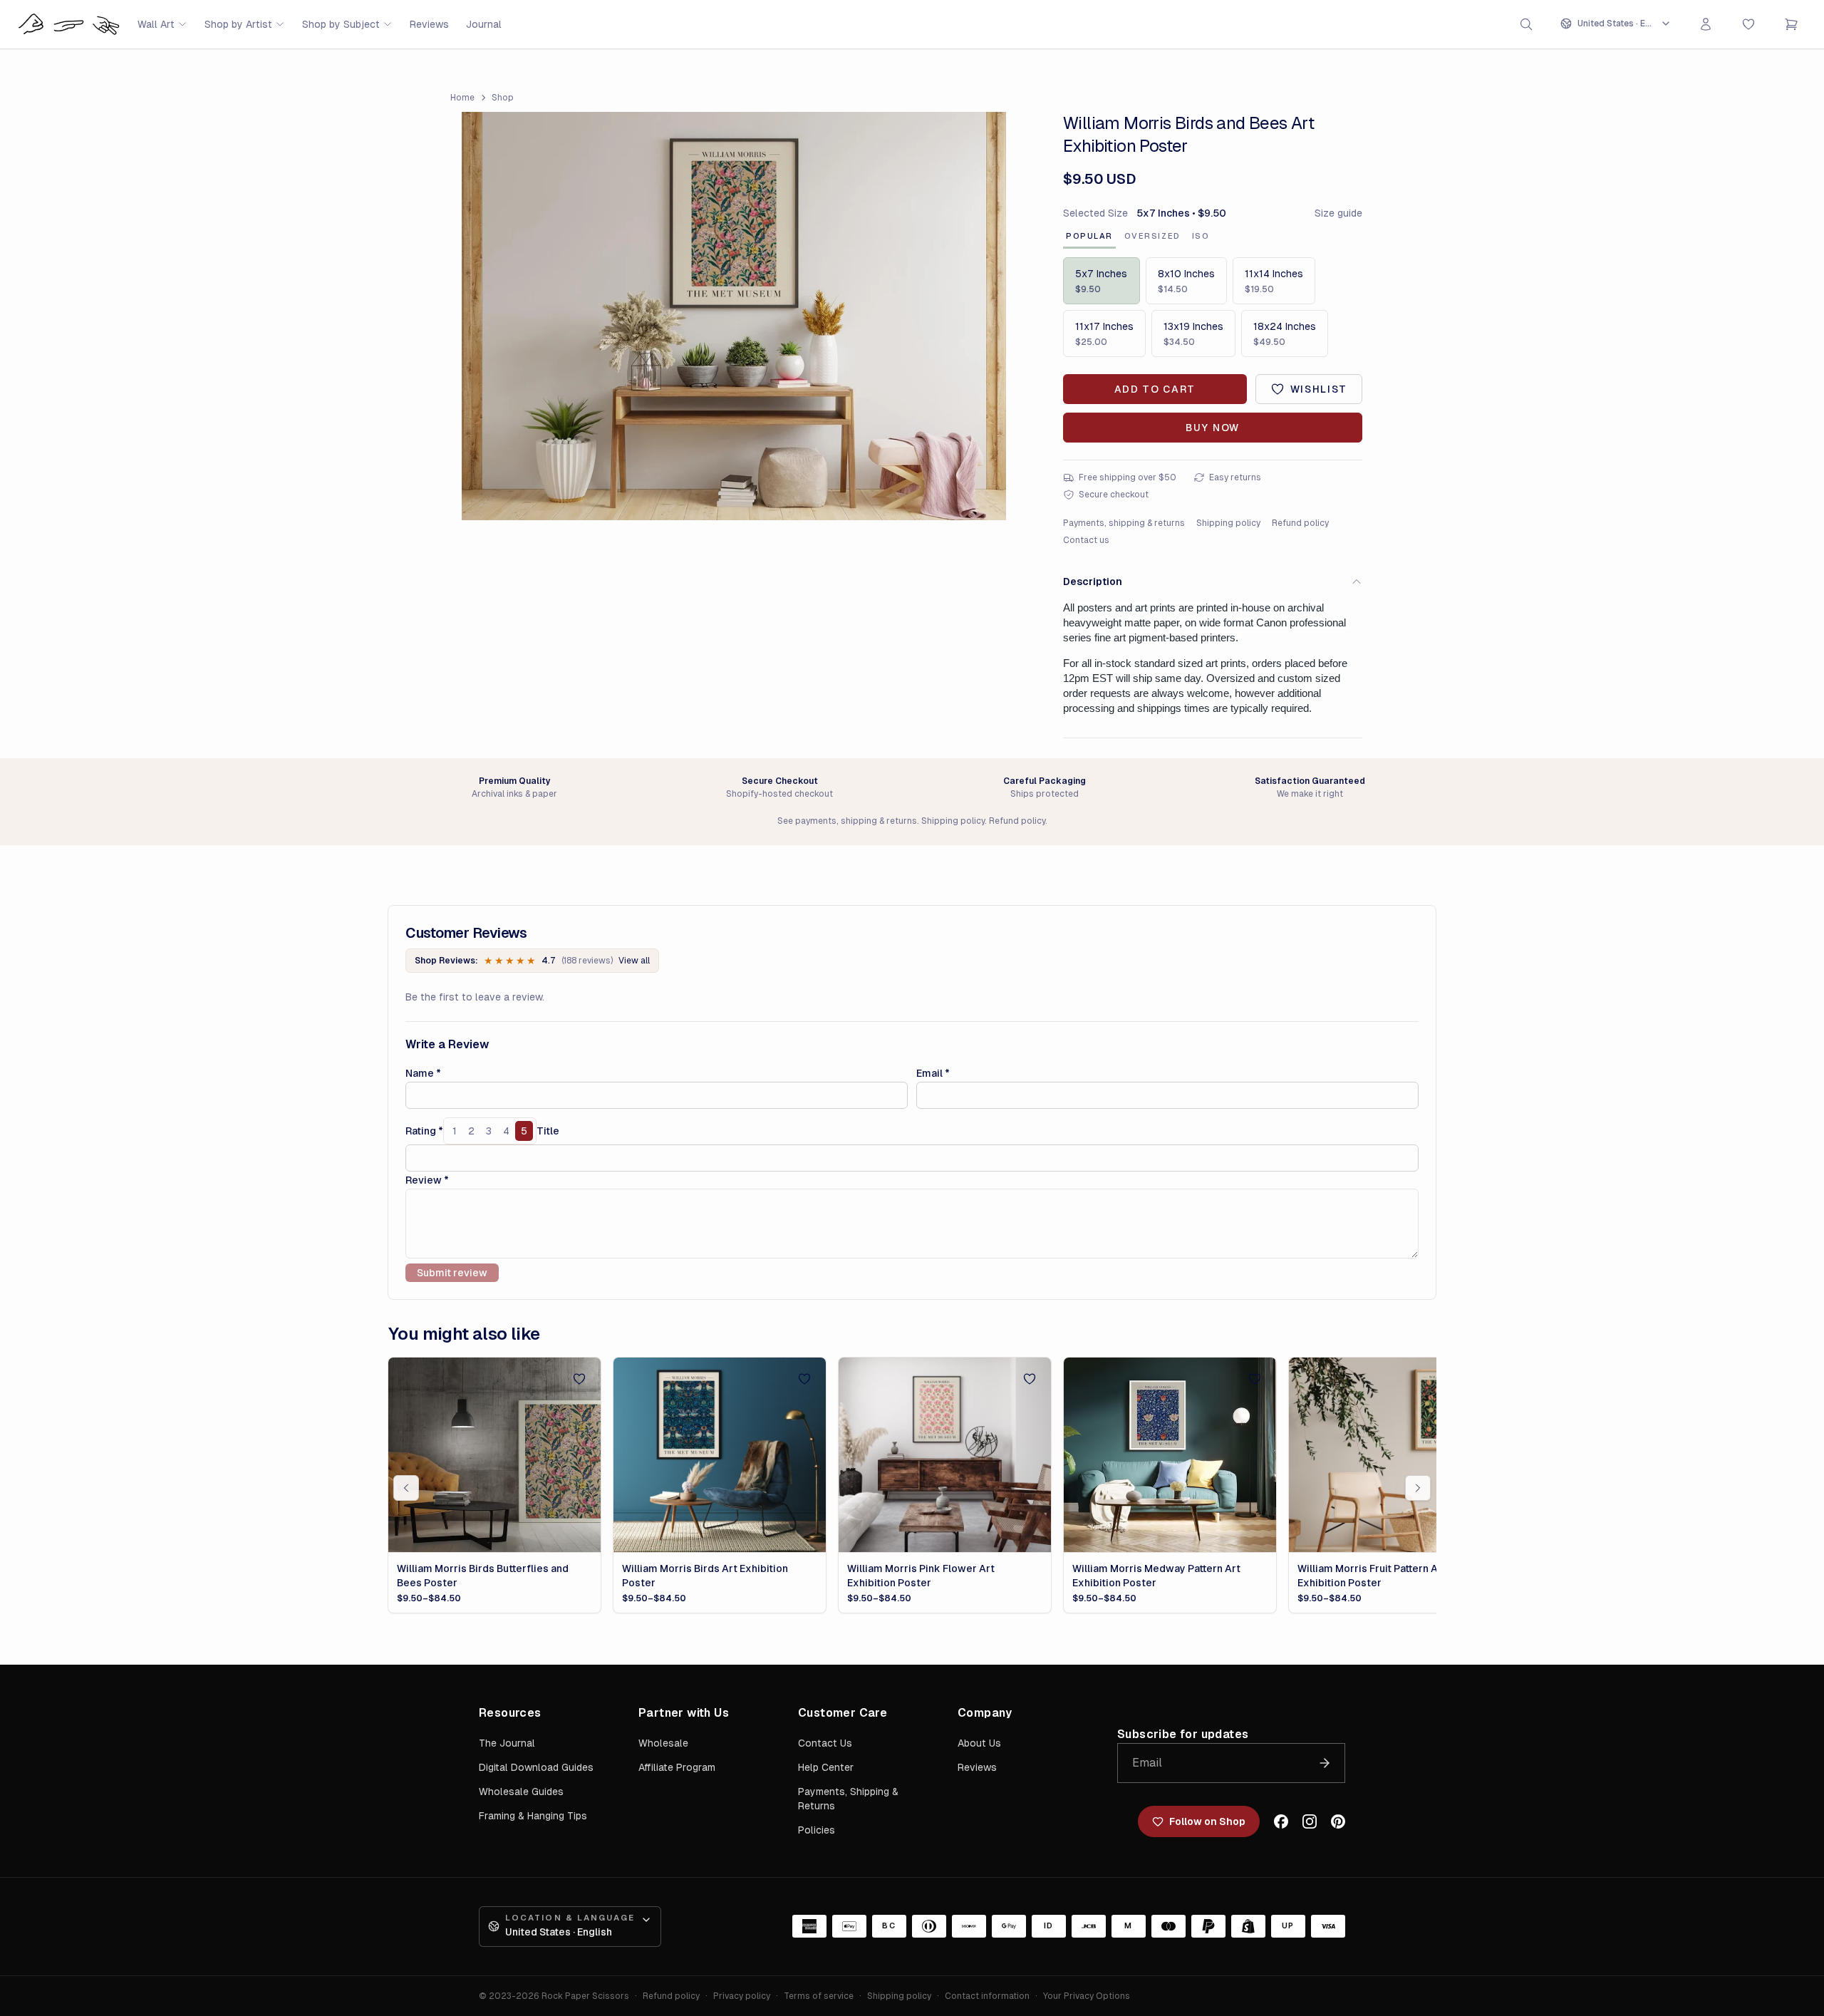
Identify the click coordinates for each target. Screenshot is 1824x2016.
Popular (1089, 236)
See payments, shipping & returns (847, 821)
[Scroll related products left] (406, 1488)
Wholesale (663, 1743)
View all (634, 961)
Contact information (987, 1996)
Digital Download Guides (536, 1767)
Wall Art (156, 24)
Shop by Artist (238, 24)
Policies (817, 1830)
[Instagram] (1310, 1821)
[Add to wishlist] (579, 1379)
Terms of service (819, 1996)
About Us (979, 1743)
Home (462, 98)
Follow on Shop (1207, 1821)
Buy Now (1213, 428)
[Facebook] (1281, 1821)
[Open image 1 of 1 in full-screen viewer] (734, 316)
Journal (484, 24)
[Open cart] (1791, 24)
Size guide (1338, 213)
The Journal (507, 1743)
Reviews (429, 24)
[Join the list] (1325, 1763)
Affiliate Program (677, 1767)
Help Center (826, 1767)
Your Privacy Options (1087, 1996)
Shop (503, 98)
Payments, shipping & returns (1124, 523)
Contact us (1086, 540)
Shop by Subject (341, 24)
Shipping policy (1228, 523)
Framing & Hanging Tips (533, 1816)
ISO (1201, 236)
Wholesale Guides (521, 1792)
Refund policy (1300, 523)
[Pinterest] (1338, 1821)
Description (1093, 581)
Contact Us (825, 1743)
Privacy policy (742, 1996)
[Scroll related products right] (1418, 1488)
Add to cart (1155, 389)
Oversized (1152, 236)
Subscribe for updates (1183, 1734)
